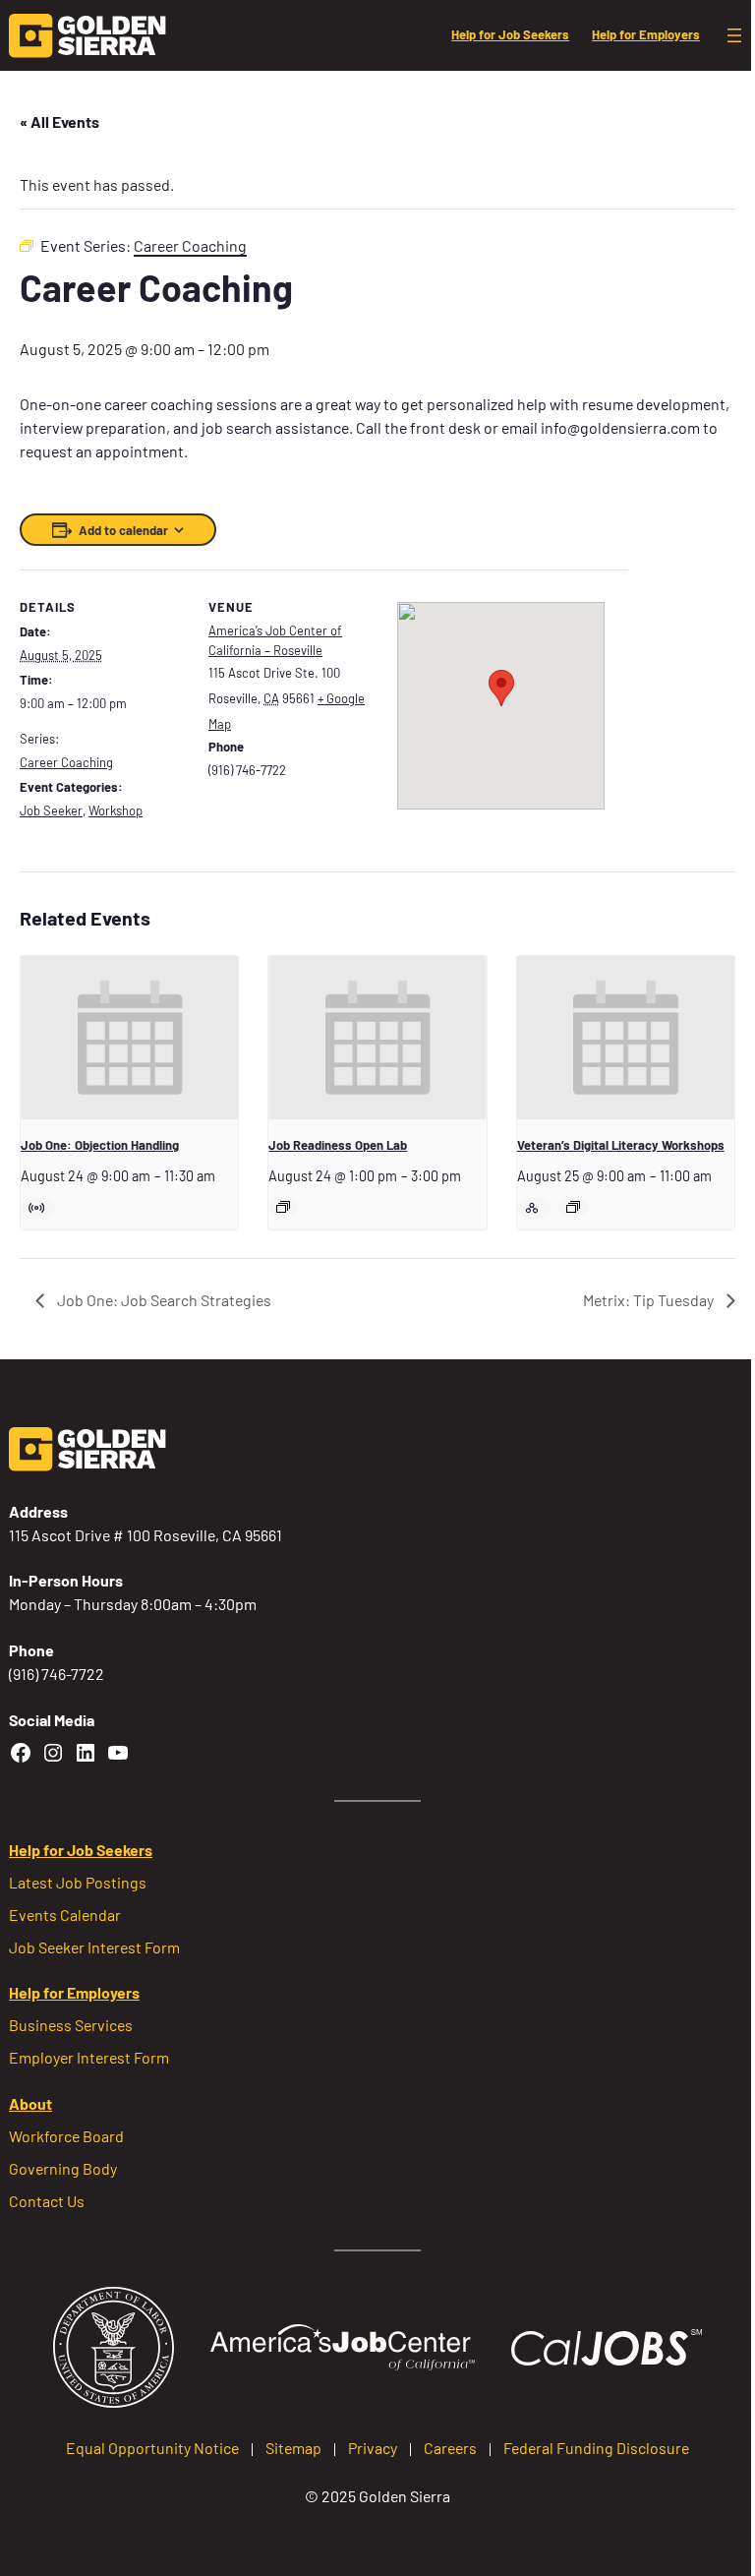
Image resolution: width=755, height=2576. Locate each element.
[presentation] (129, 1038)
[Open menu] (734, 35)
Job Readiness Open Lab (338, 1145)
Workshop (116, 810)
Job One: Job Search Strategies (163, 1300)
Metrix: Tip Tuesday (650, 1300)
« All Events (59, 121)
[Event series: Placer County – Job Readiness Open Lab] (283, 1207)
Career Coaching (66, 762)
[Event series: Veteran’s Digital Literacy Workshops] (573, 1207)
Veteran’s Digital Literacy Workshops (621, 1145)
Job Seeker (51, 810)
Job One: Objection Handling (100, 1145)
